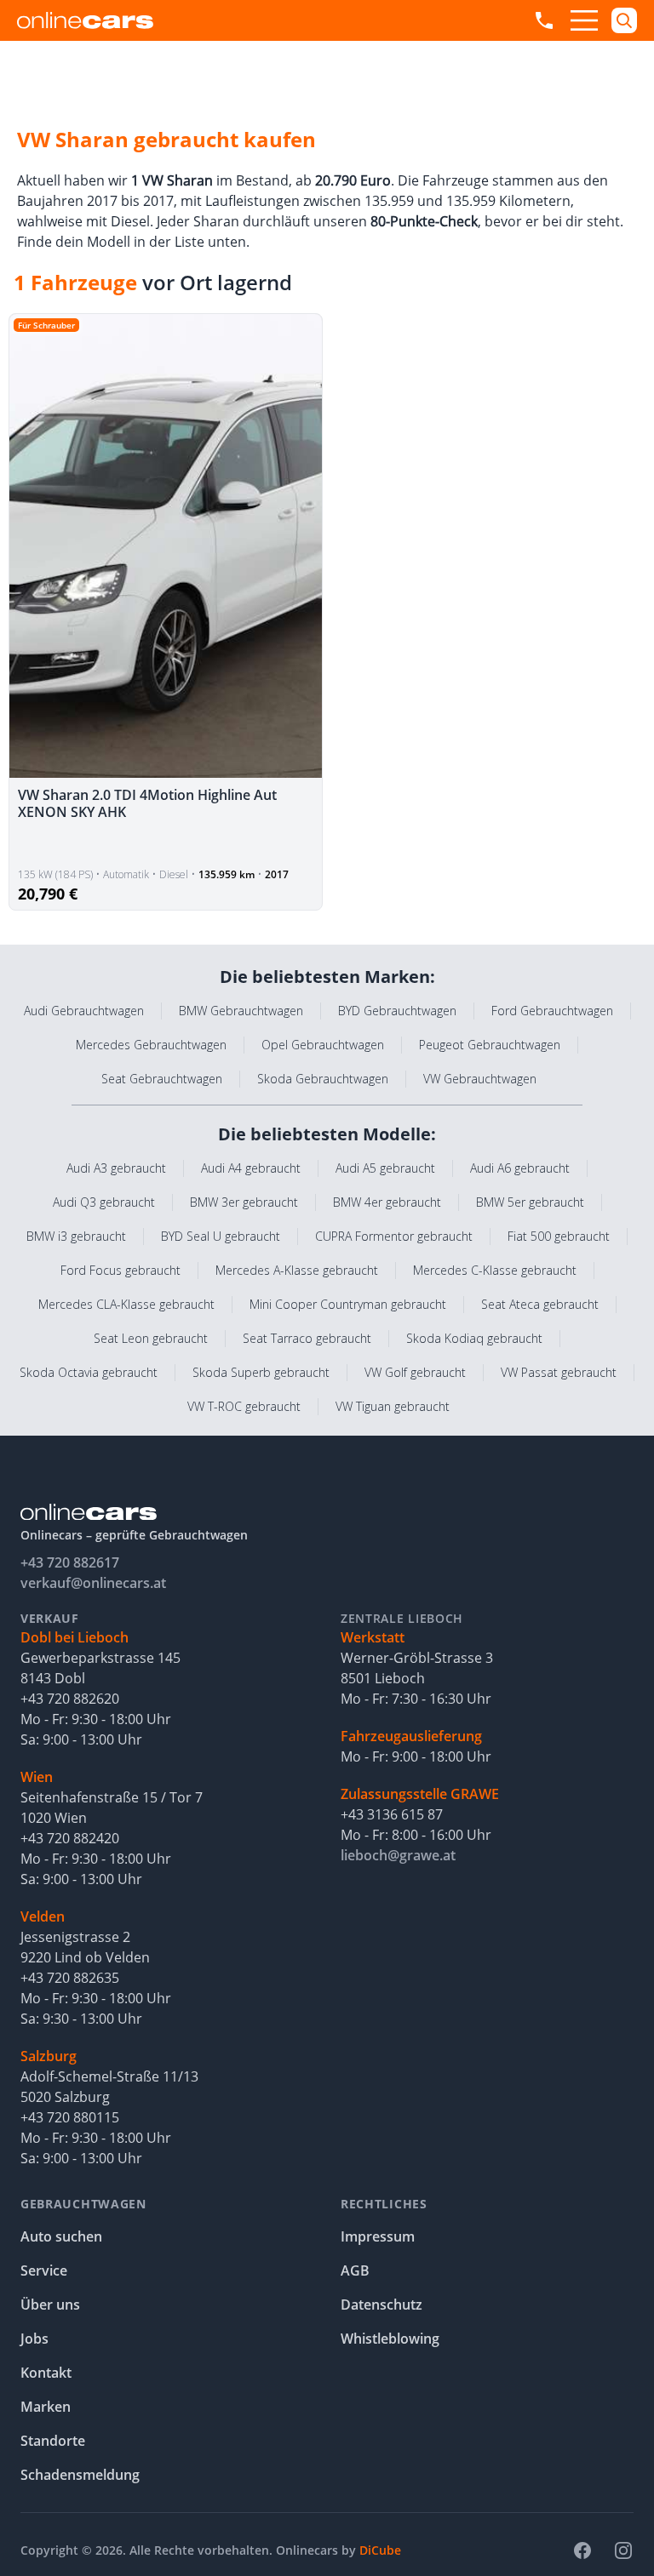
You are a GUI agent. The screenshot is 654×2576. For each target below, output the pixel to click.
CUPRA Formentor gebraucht (394, 1236)
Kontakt (46, 2373)
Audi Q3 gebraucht (104, 1202)
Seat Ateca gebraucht (540, 1304)
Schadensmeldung (80, 2475)
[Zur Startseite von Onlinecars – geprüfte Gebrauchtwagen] (85, 20)
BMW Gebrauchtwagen (241, 1011)
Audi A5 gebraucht (385, 1168)
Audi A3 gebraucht (116, 1168)
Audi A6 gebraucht (520, 1168)
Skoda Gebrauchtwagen (323, 1079)
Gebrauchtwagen (83, 2204)
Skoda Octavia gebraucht (89, 1372)
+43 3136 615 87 (392, 1814)
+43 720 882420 (70, 1838)
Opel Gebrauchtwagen (323, 1045)
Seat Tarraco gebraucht (307, 1338)
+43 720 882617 (70, 1562)
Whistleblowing (390, 2339)
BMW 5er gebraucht (530, 1202)
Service (44, 2270)
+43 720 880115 (70, 2117)
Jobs (34, 2339)
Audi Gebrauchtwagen (84, 1011)
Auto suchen (61, 2236)
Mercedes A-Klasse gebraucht (297, 1270)
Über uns (50, 2305)
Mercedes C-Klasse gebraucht (495, 1270)
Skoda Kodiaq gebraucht (474, 1338)
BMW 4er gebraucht (387, 1202)
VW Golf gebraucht (415, 1372)
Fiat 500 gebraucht (559, 1236)
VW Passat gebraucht (559, 1372)
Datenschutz (381, 2305)
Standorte (53, 2441)
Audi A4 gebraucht (251, 1168)
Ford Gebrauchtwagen (552, 1011)
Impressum (378, 2236)
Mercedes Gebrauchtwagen (151, 1045)
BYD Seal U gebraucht (221, 1236)
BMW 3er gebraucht (244, 1202)
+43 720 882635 (70, 1978)
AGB (355, 2270)
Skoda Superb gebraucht (261, 1372)
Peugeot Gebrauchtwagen (490, 1045)
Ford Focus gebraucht (120, 1270)
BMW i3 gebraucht (76, 1236)
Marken (46, 2407)
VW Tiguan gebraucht (393, 1406)
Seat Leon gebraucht (151, 1338)
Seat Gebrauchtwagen (162, 1079)
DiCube (380, 2550)
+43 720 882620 (70, 1699)
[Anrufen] (544, 20)
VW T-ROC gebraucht (244, 1406)
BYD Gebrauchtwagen (397, 1011)
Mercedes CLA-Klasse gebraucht (126, 1304)
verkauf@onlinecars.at (93, 1583)
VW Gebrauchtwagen (480, 1079)
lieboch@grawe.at (398, 1855)
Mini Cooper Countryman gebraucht (348, 1304)
